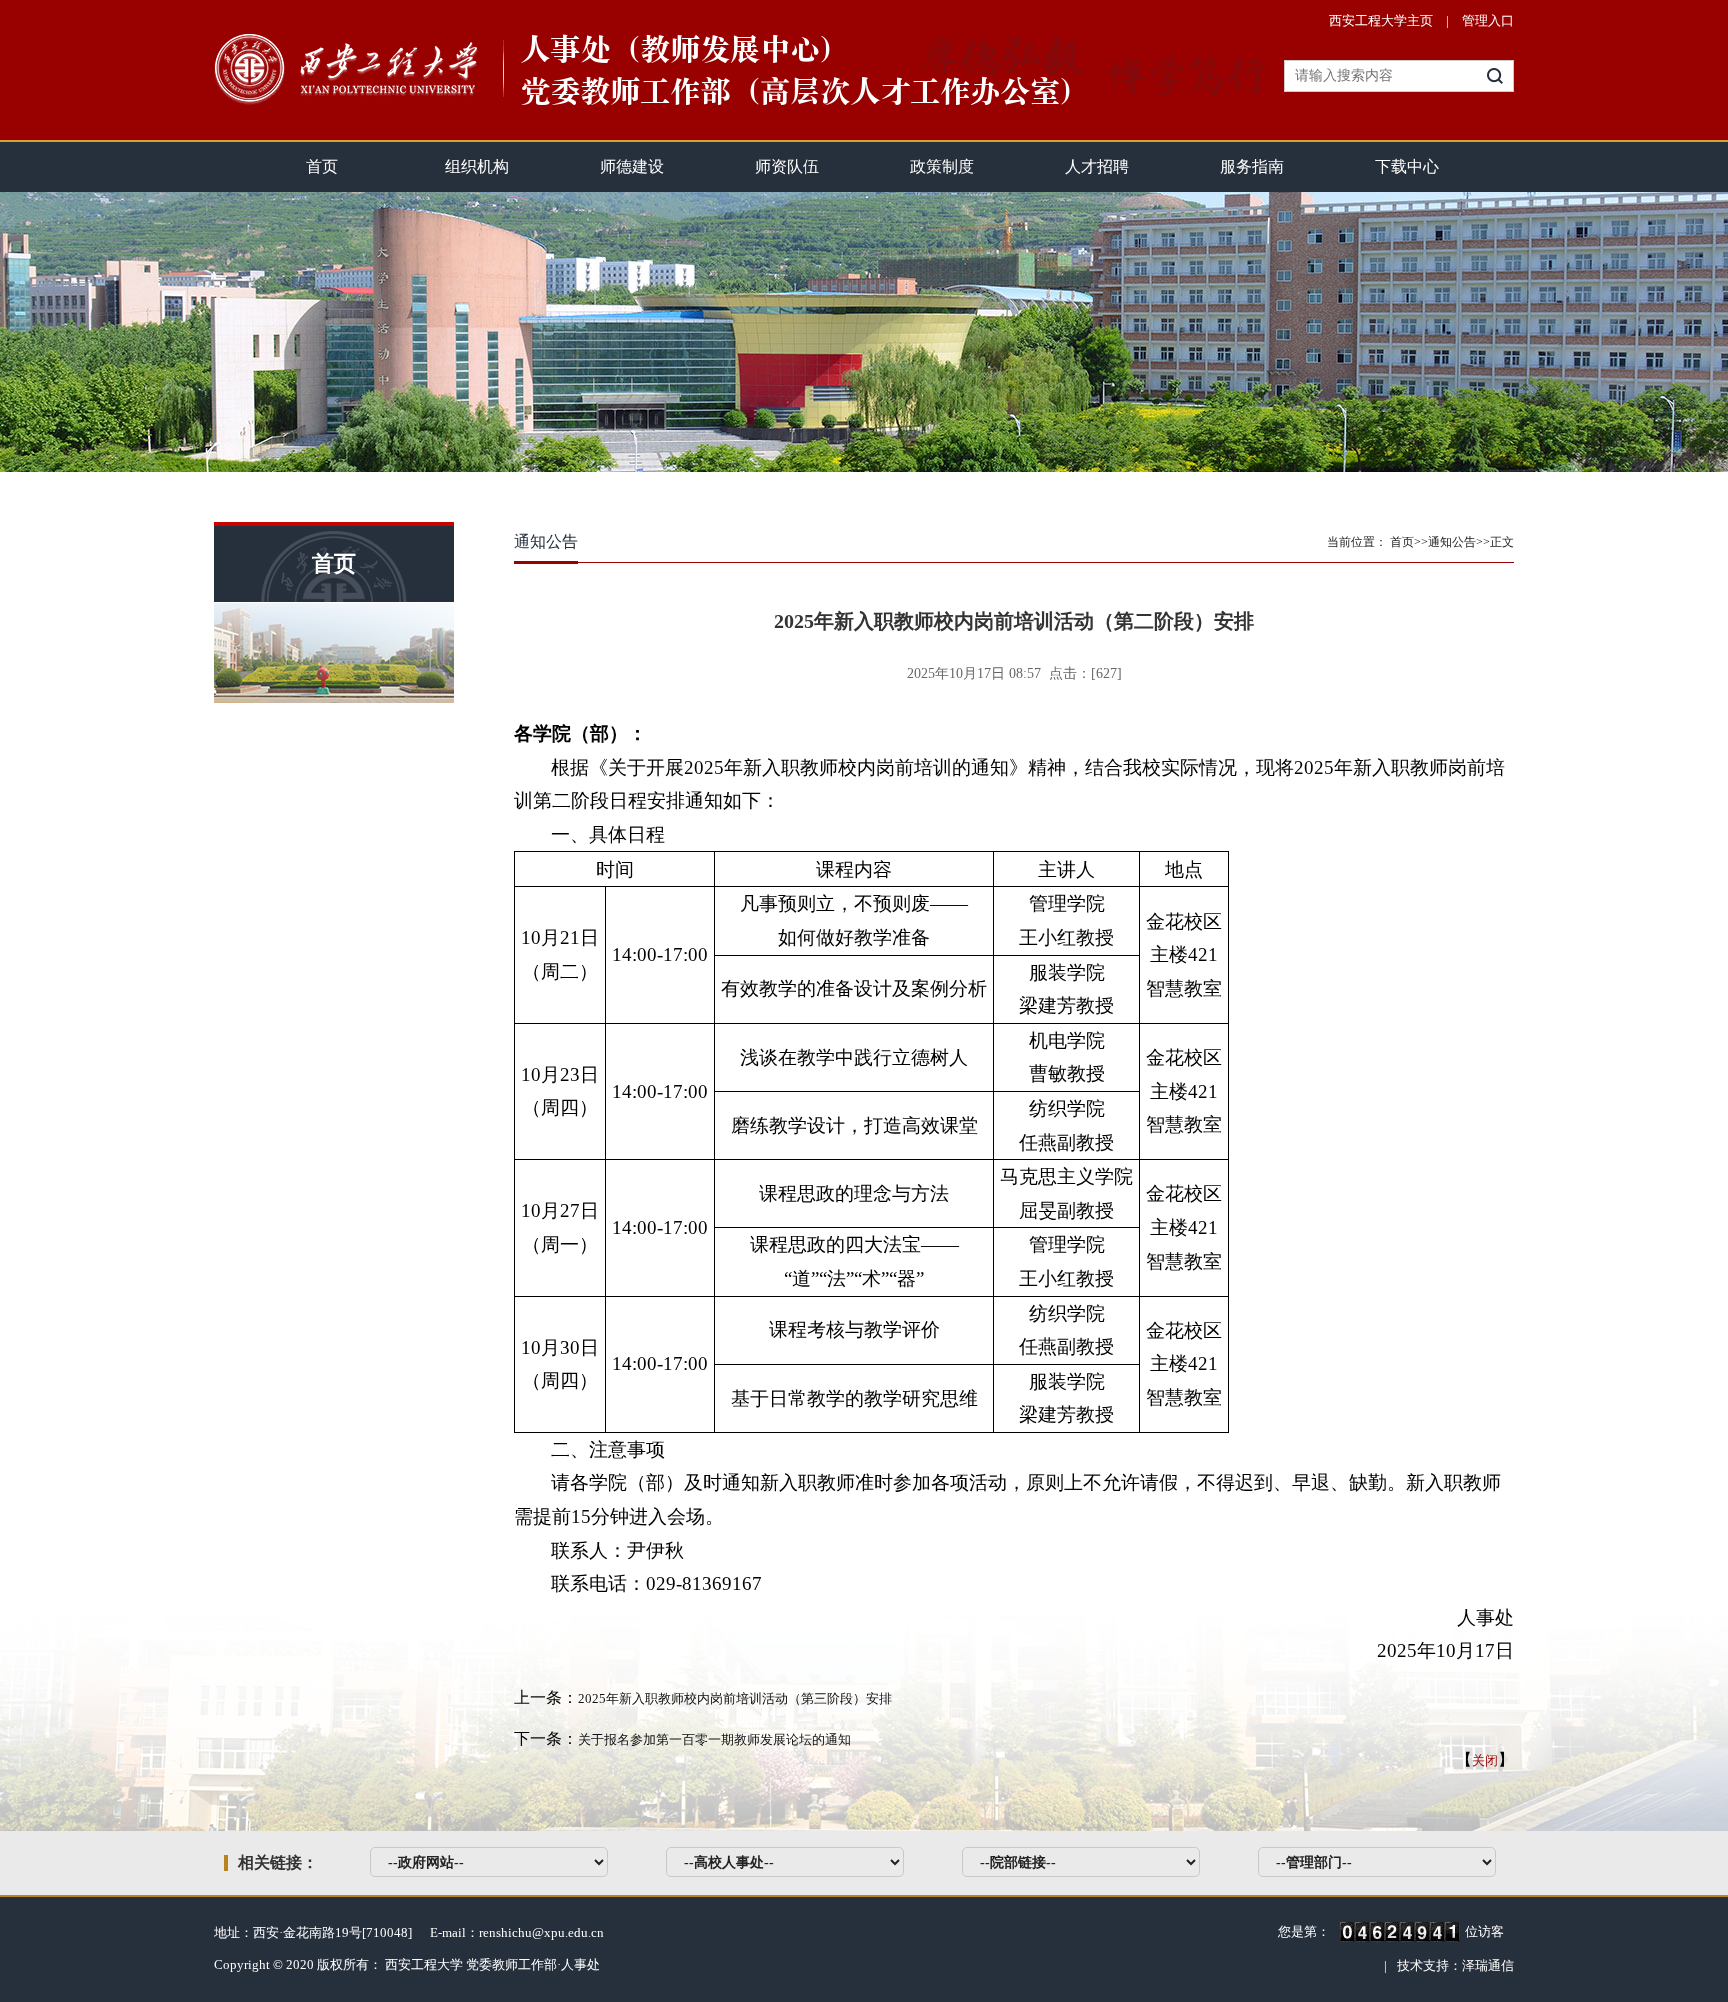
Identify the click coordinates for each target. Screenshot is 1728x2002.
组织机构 (477, 166)
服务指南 (1252, 166)
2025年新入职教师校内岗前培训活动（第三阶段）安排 (735, 1698)
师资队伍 (787, 166)
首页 (322, 166)
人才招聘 (1097, 166)
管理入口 (1488, 20)
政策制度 (942, 166)
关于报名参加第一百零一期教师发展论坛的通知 (714, 1739)
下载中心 (1407, 166)
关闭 (1485, 1760)
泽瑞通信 (1488, 1965)
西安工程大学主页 (1381, 20)
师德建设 (632, 166)
